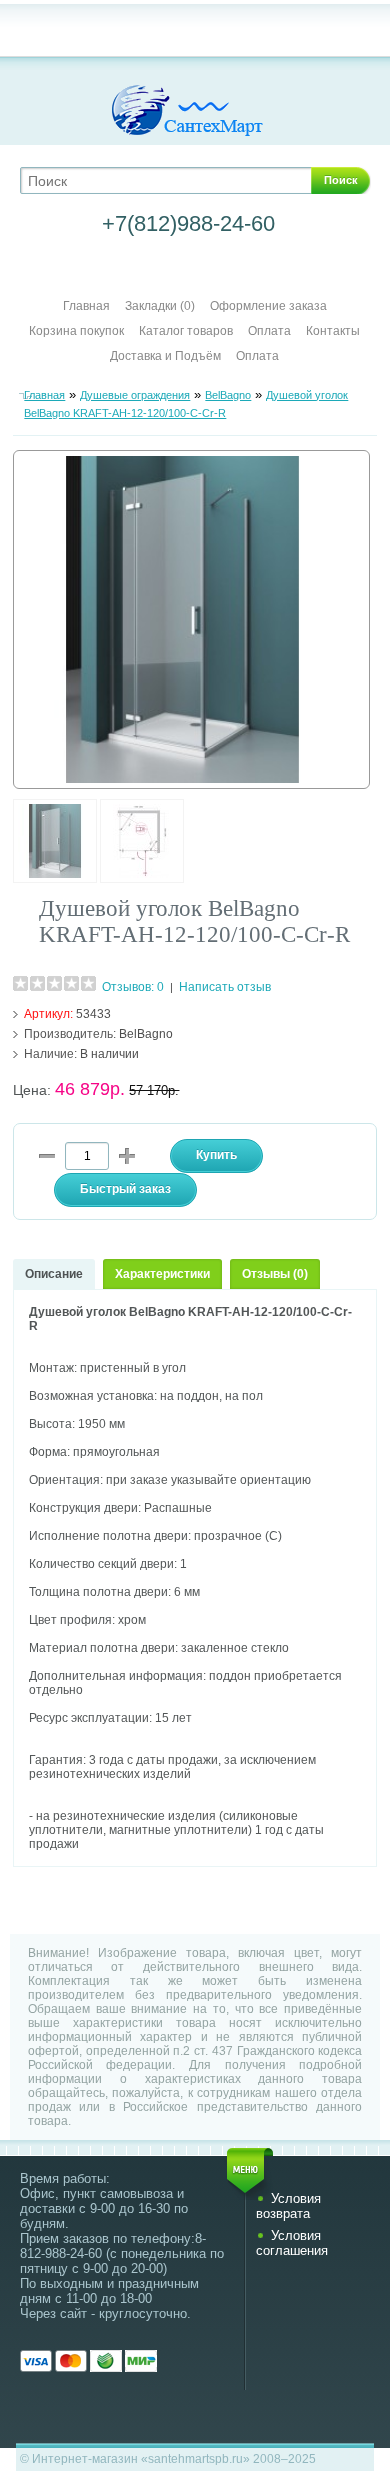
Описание (54, 1274)
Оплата (269, 331)
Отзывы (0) (275, 1274)
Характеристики (162, 1274)
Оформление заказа (268, 306)
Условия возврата (288, 2206)
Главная (86, 306)
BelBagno (228, 395)
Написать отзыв (225, 987)
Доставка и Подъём (167, 356)
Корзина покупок (76, 331)
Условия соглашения (292, 2243)
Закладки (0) (160, 306)
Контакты (333, 331)
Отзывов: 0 (133, 987)
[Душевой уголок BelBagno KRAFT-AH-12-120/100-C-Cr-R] (55, 879)
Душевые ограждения (135, 395)
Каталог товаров (186, 331)
